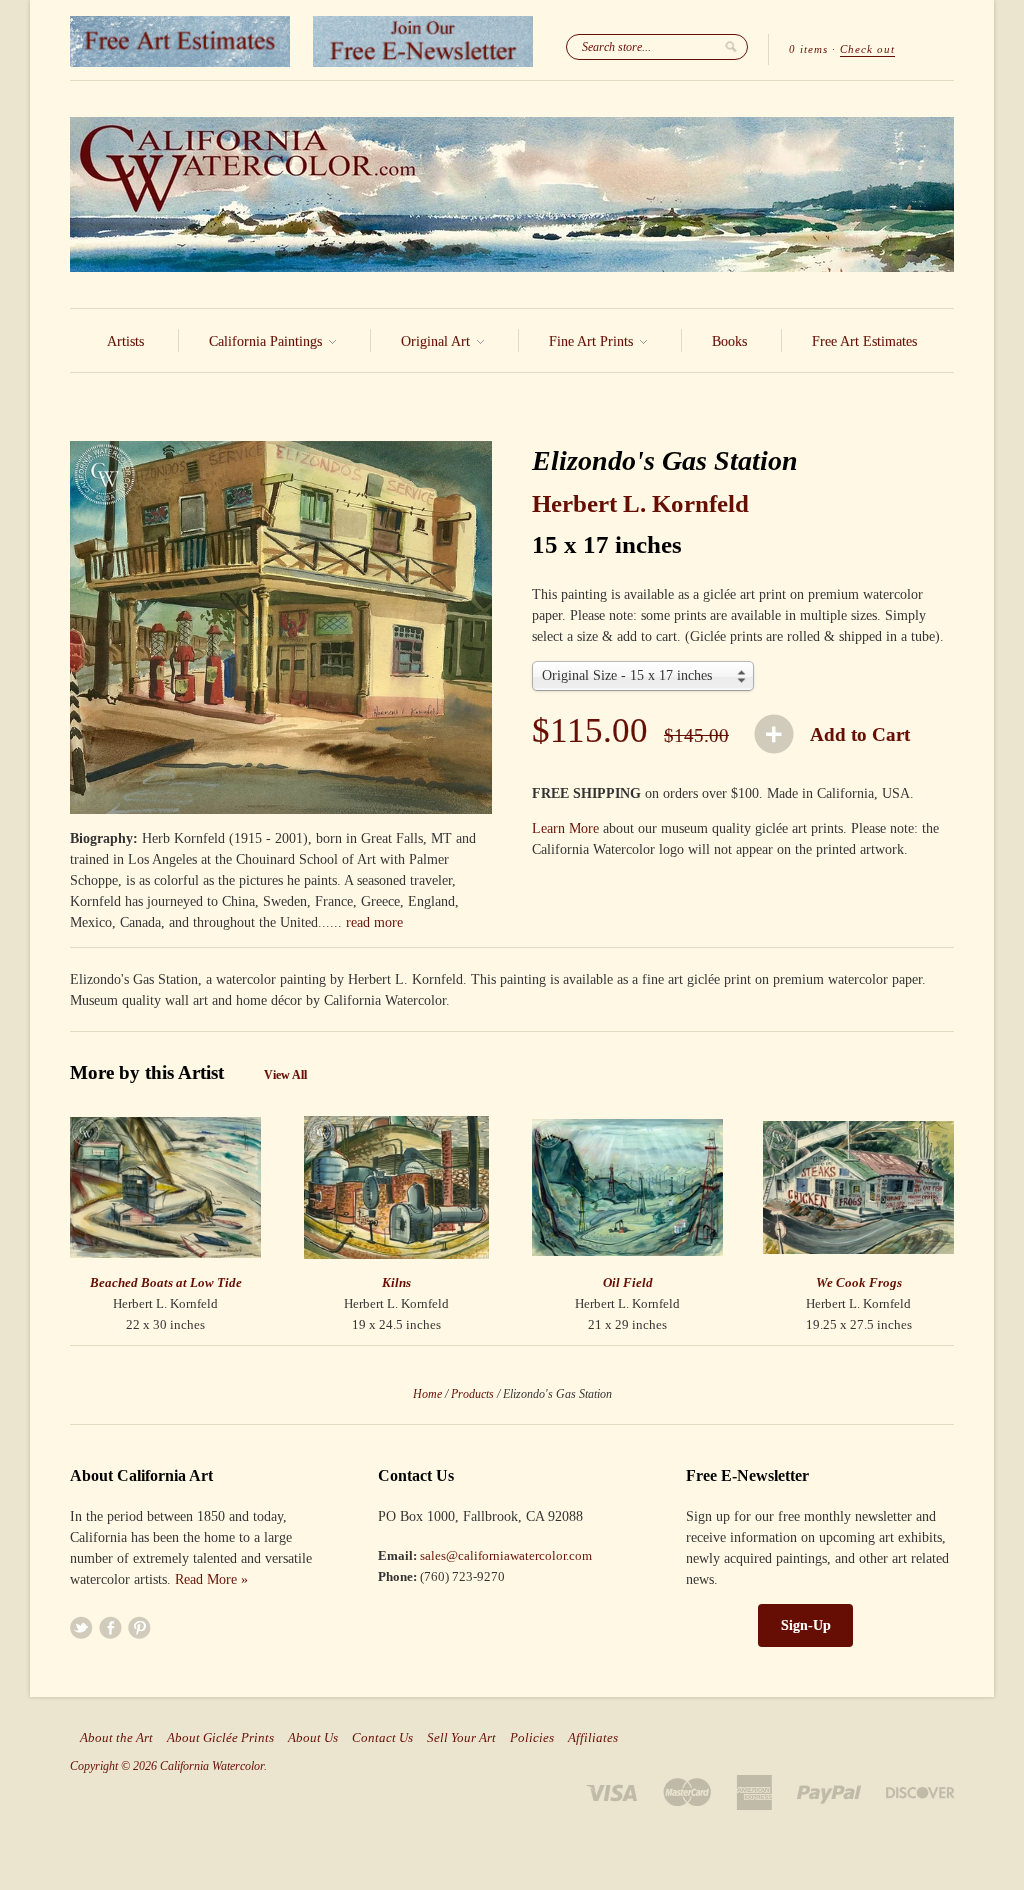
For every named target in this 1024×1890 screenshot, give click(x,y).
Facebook (110, 1627)
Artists (125, 341)
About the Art (116, 1738)
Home (427, 1394)
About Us (313, 1738)
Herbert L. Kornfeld (640, 503)
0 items (808, 49)
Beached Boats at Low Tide (166, 1282)
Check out (867, 49)
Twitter (81, 1627)
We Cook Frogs (859, 1282)
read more (374, 922)
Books (729, 341)
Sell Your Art (461, 1738)
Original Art (437, 341)
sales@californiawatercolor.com (506, 1555)
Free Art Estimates (864, 341)
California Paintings (267, 341)
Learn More (565, 828)
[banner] (512, 194)
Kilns (396, 1282)
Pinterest (139, 1627)
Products (472, 1394)
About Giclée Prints (220, 1738)
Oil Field (628, 1282)
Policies (532, 1738)
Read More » (211, 1579)
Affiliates (593, 1738)
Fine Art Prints (593, 341)
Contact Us (382, 1738)
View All (285, 1075)
